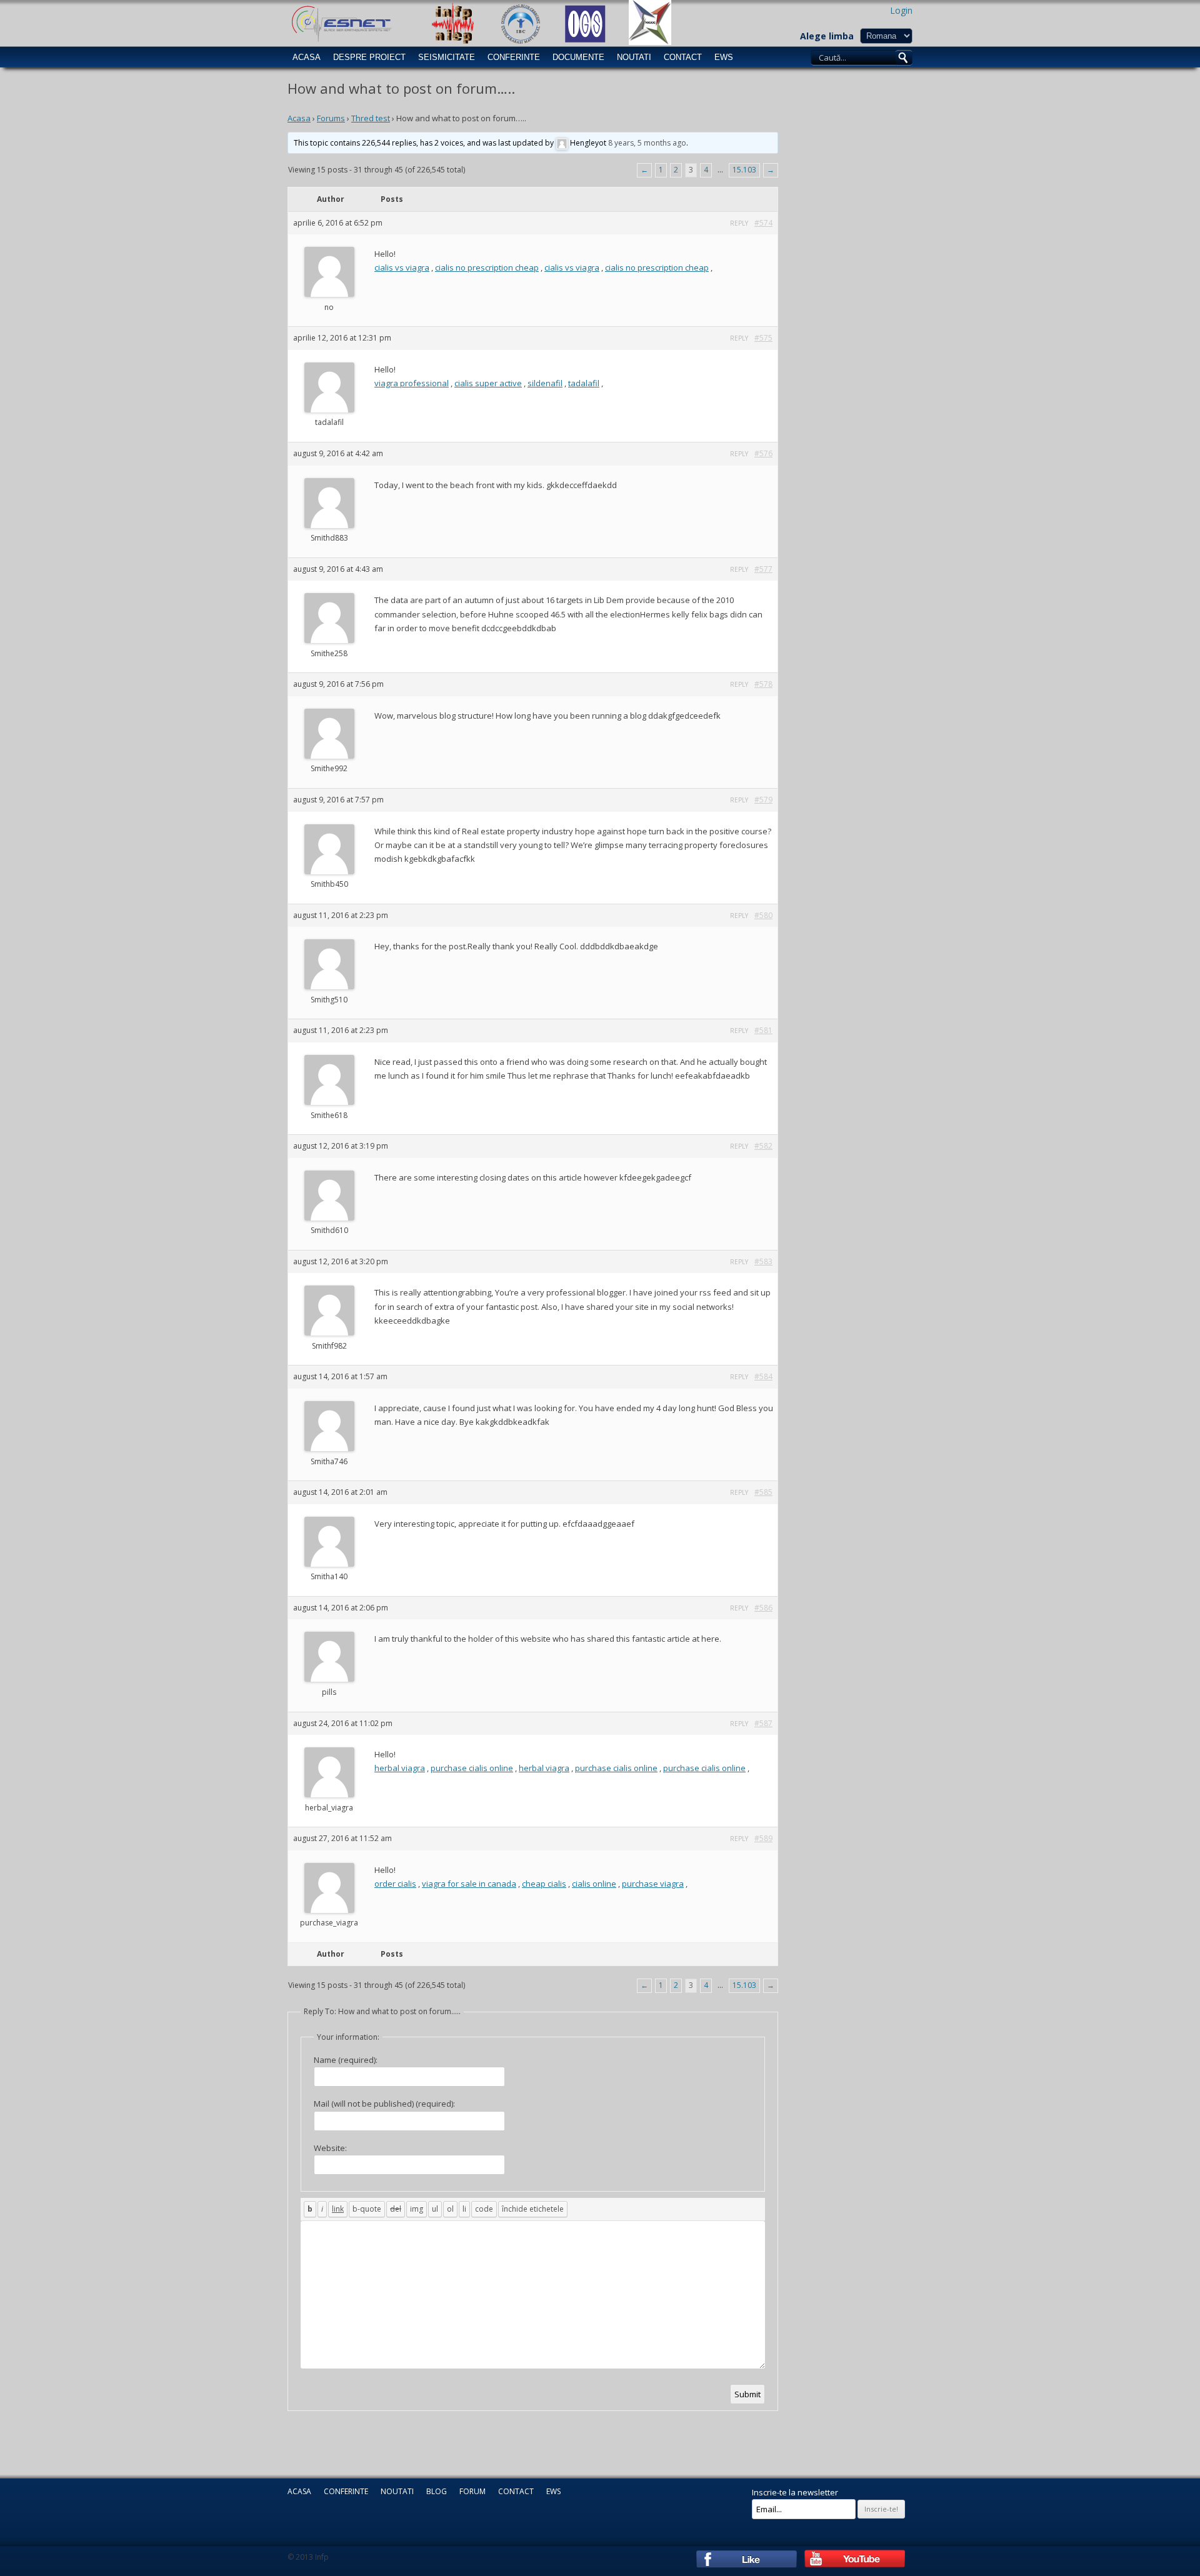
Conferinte (514, 57)
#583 (763, 1261)
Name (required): (346, 2060)
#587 (763, 1723)
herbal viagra (400, 1768)
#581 (763, 1030)
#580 (763, 915)
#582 (763, 1146)
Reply (739, 223)
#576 (763, 453)
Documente (578, 57)
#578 (763, 684)
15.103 (744, 170)
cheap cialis (544, 1884)
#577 (763, 569)
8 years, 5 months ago (647, 143)
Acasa (307, 57)
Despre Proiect (369, 57)
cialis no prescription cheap (487, 267)
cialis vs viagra (402, 267)
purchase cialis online (472, 1768)
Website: (330, 2148)
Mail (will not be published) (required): (384, 2104)
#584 (763, 1376)
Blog (437, 2491)
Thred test (371, 118)
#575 (763, 338)
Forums (331, 118)
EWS (724, 57)
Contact (683, 57)
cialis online (594, 1884)
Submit (747, 2394)
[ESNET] (340, 22)
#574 (763, 223)
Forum (472, 2491)
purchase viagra (653, 1884)
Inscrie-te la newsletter (795, 2492)
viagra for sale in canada (469, 1884)
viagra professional (412, 383)
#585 (763, 1492)
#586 (763, 1608)
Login (901, 10)
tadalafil (584, 383)
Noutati (634, 57)
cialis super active (488, 383)
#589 (763, 1838)
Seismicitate (447, 57)
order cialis (395, 1884)
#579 (763, 800)
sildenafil (545, 383)
